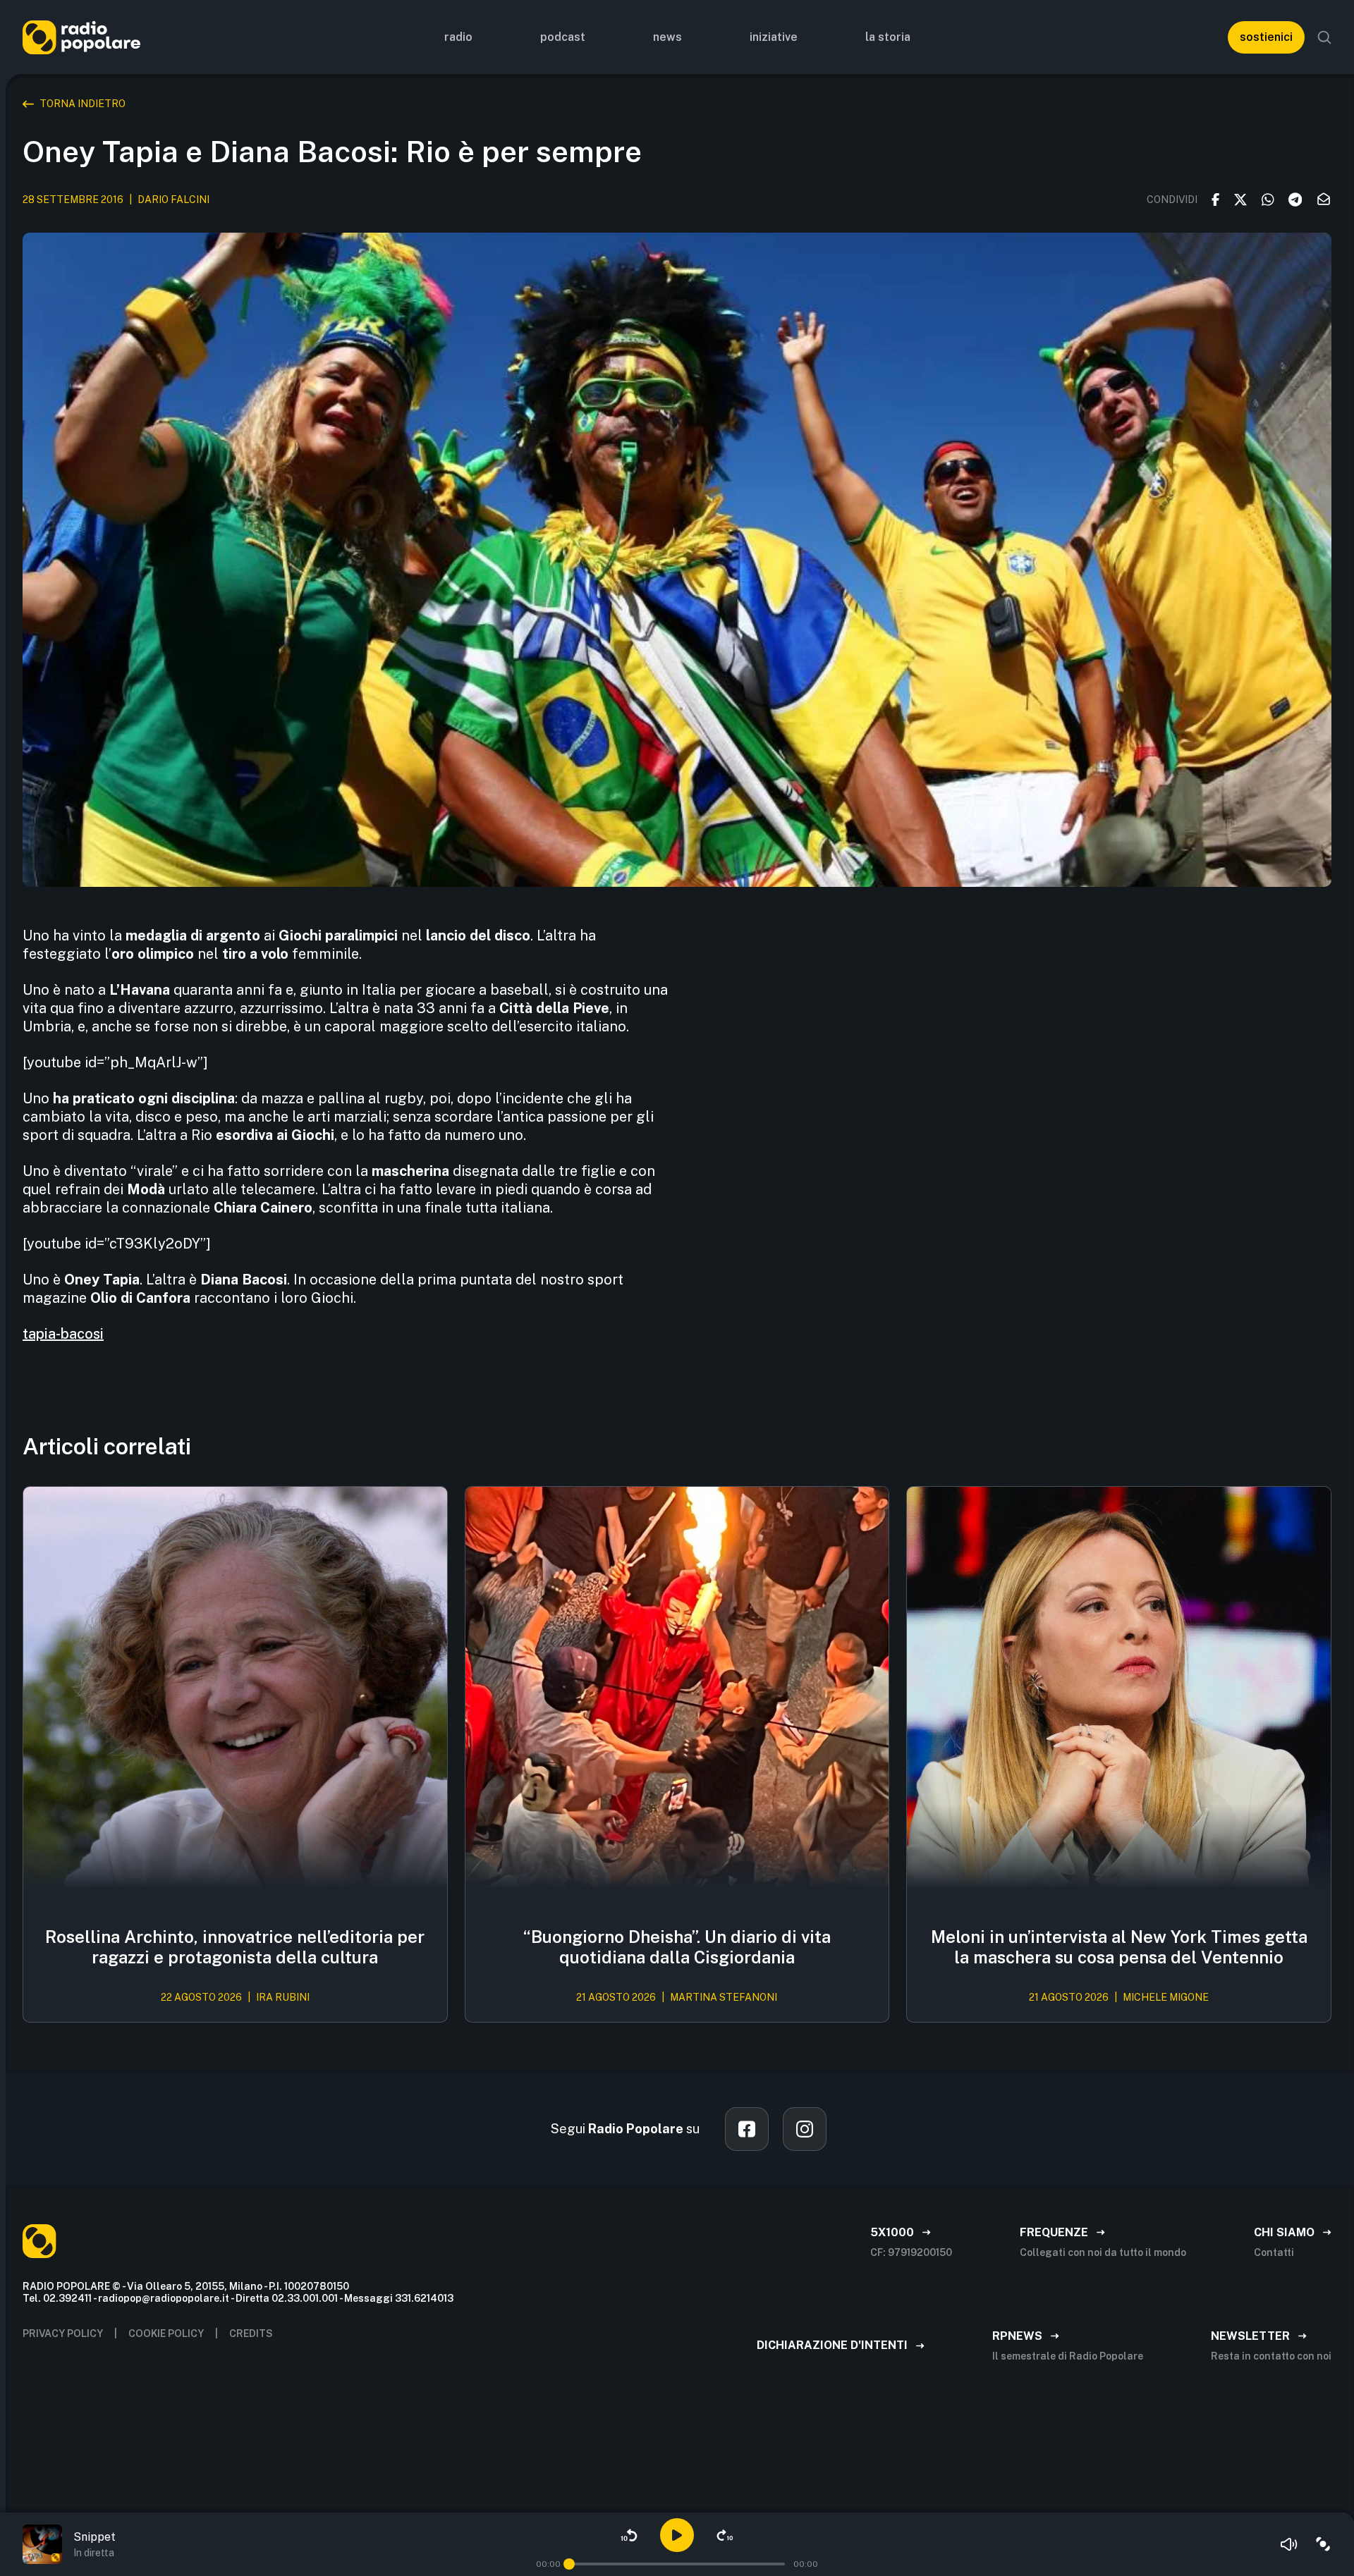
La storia (888, 37)
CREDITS (251, 2333)
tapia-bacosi (63, 1334)
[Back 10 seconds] (629, 2535)
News (667, 37)
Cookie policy (166, 2333)
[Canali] (1323, 2544)
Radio (458, 37)
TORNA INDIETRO (83, 104)
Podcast (563, 37)
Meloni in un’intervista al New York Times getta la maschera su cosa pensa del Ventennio (1119, 1947)
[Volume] (1289, 2544)
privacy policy (63, 2333)
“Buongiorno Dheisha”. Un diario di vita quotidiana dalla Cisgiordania (677, 1947)
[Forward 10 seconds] (725, 2535)
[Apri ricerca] (1324, 37)
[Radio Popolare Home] (81, 37)
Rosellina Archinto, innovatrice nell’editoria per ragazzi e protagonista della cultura (235, 1947)
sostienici (1266, 37)
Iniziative (774, 37)
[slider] (569, 2564)
